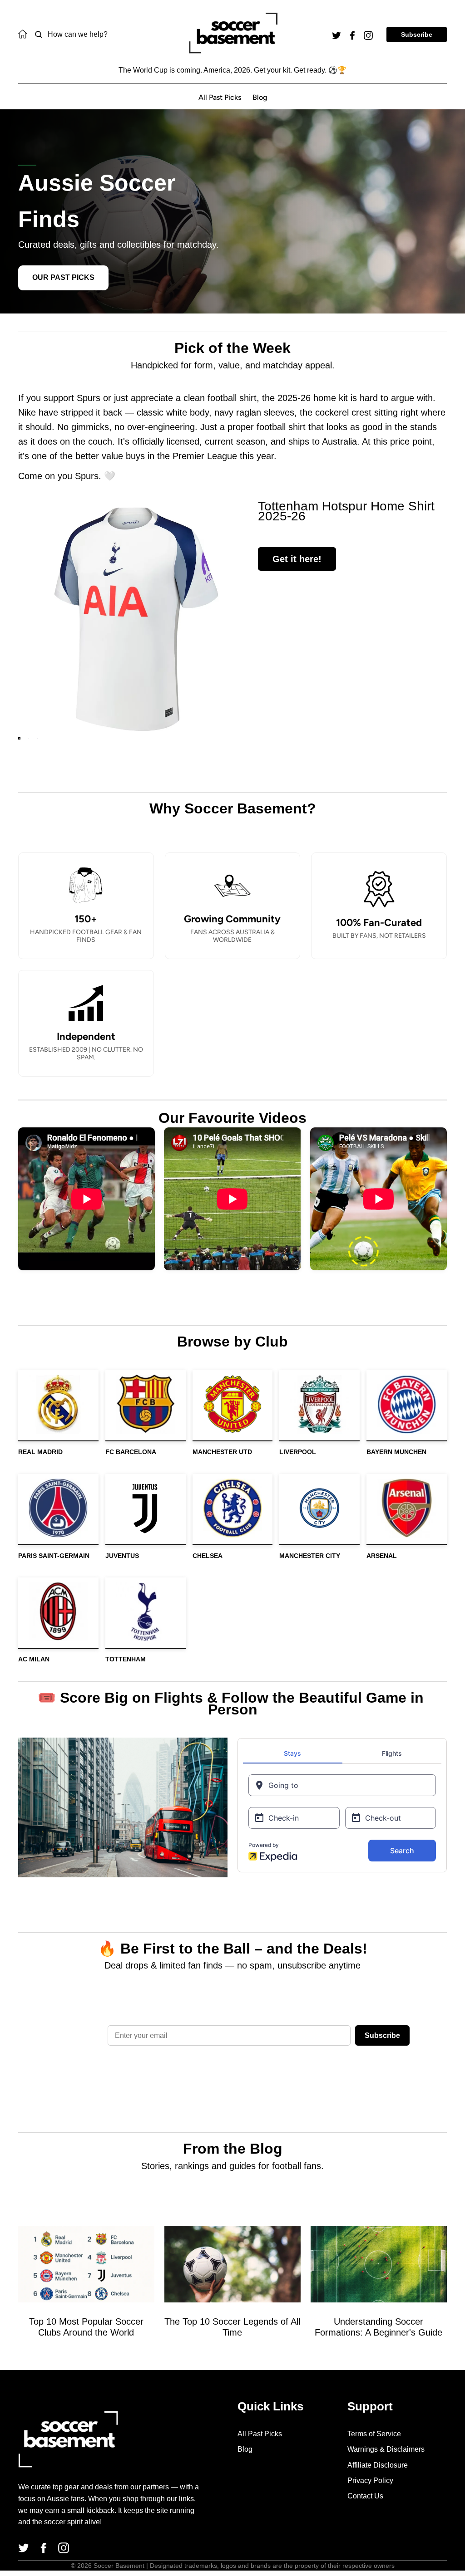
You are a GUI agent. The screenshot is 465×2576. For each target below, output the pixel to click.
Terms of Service (374, 2434)
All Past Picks (220, 97)
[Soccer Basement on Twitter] (336, 34)
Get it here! (297, 559)
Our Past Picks (63, 277)
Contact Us (365, 2496)
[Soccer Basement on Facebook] (352, 34)
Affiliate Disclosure (378, 2465)
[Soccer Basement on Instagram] (368, 34)
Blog (260, 97)
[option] (136, 619)
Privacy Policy (370, 2481)
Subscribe (417, 34)
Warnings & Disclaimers (386, 2449)
